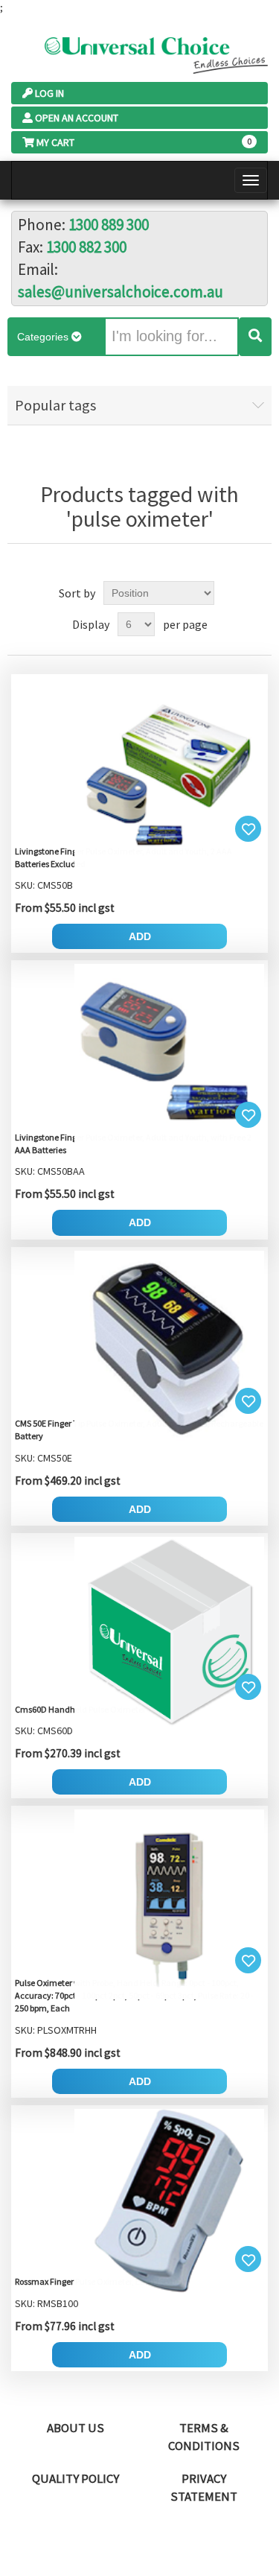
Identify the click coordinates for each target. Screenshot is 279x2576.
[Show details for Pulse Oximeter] (139, 1344)
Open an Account (77, 118)
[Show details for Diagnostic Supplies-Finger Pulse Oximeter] (139, 772)
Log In (49, 93)
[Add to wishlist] (248, 829)
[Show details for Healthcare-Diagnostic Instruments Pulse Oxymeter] (139, 2203)
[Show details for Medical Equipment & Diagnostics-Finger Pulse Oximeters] (139, 1630)
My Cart (55, 142)
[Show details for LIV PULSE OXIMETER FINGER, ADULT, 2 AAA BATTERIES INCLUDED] (139, 1058)
